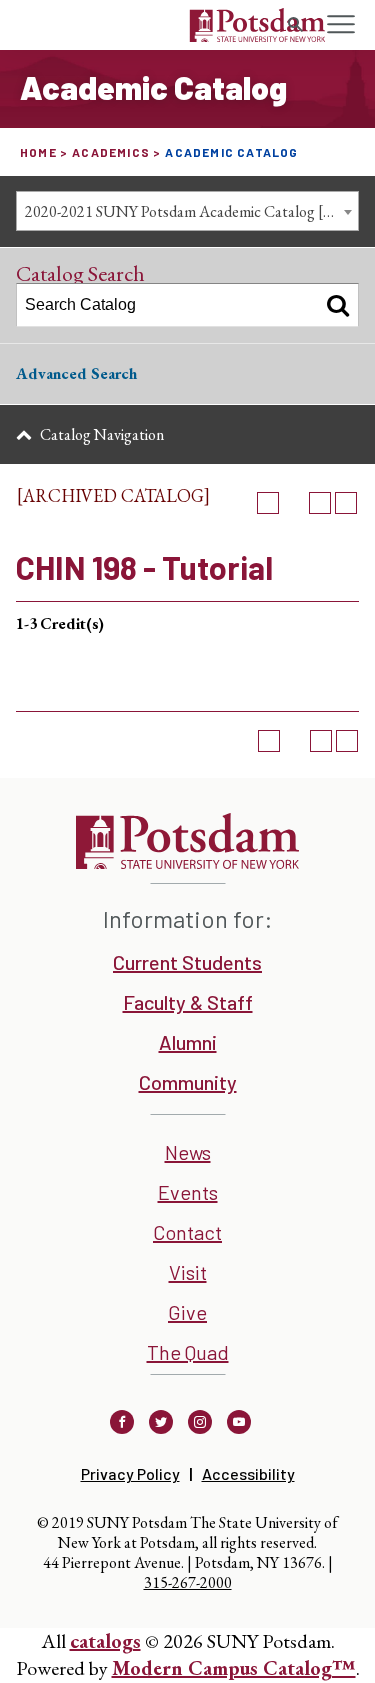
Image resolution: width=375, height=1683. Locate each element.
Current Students (187, 962)
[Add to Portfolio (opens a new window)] (268, 503)
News (188, 1152)
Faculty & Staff (188, 1002)
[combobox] (187, 211)
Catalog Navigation (102, 434)
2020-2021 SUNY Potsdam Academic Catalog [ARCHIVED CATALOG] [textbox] (191, 211)
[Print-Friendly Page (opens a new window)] (320, 503)
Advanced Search (76, 373)
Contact (187, 1232)
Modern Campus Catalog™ (234, 1668)
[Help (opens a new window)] (346, 503)
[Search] (338, 305)
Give (187, 1312)
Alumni (188, 1042)
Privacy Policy (130, 1473)
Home (38, 152)
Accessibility (248, 1473)
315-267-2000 (188, 1582)
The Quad (188, 1352)
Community (188, 1082)
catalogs (105, 1641)
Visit (188, 1272)
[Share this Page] (294, 503)
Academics (111, 152)
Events (188, 1192)
